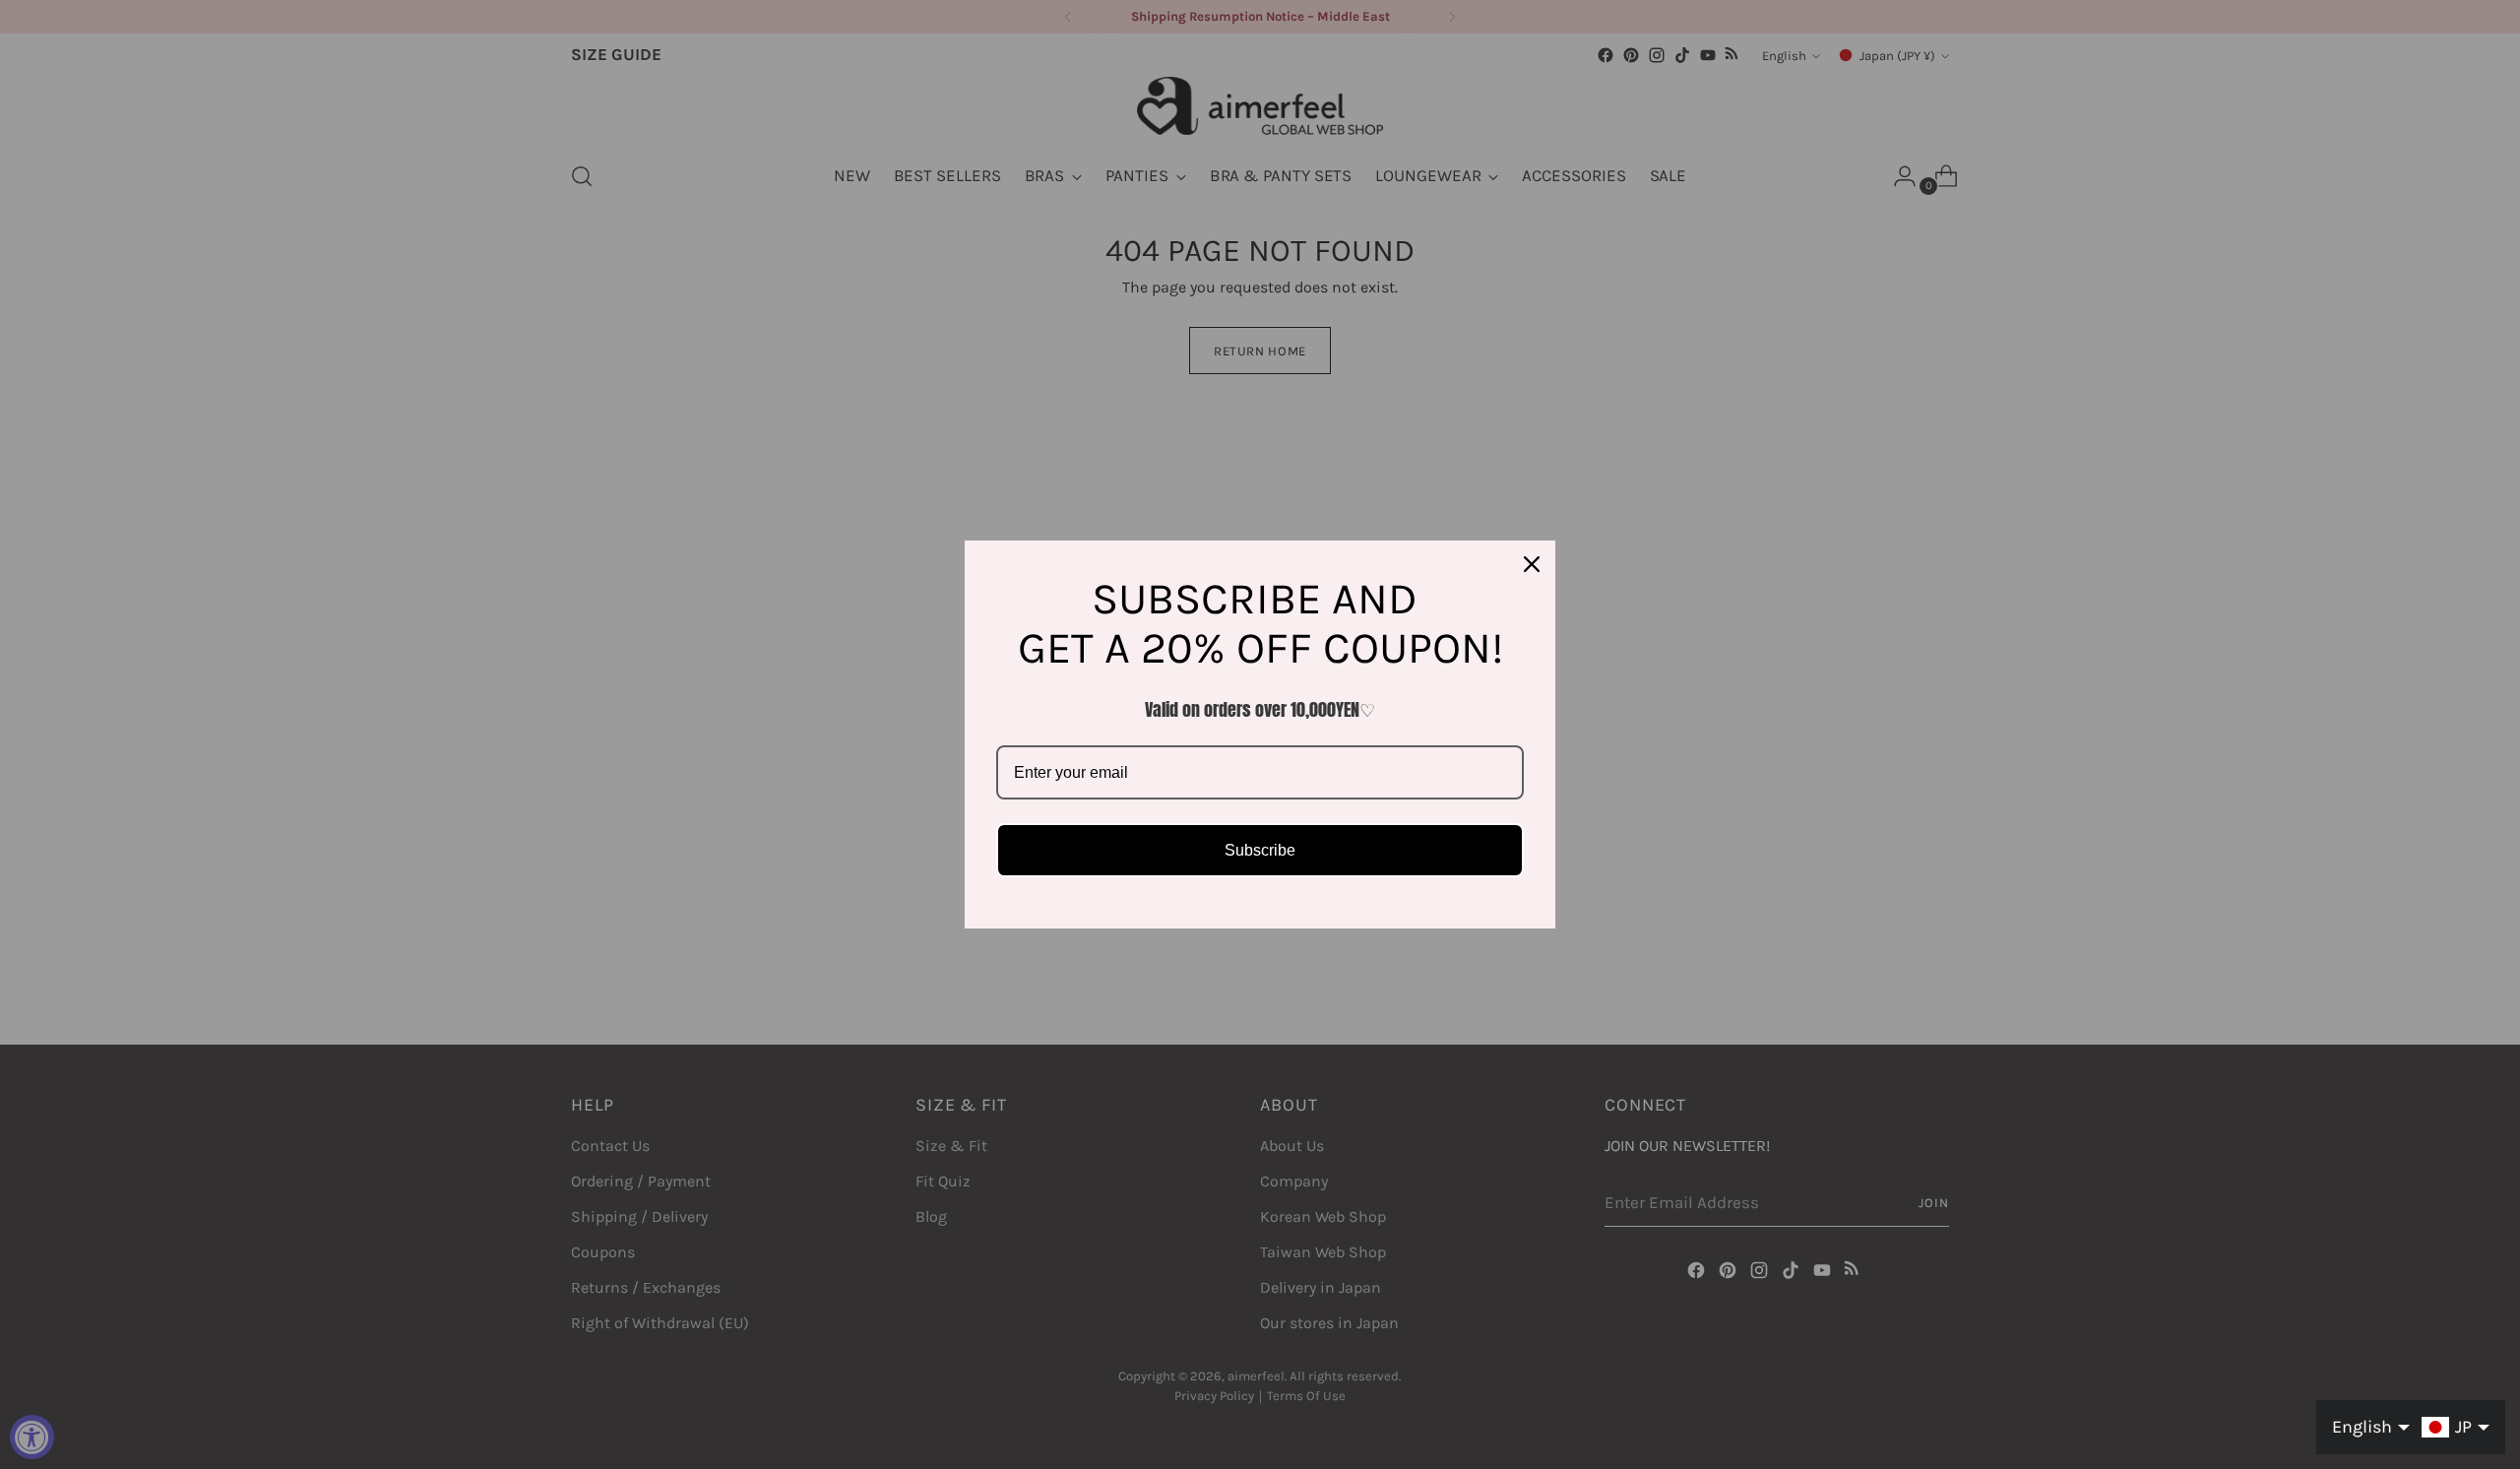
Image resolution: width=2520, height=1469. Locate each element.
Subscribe (1260, 850)
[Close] (1532, 564)
